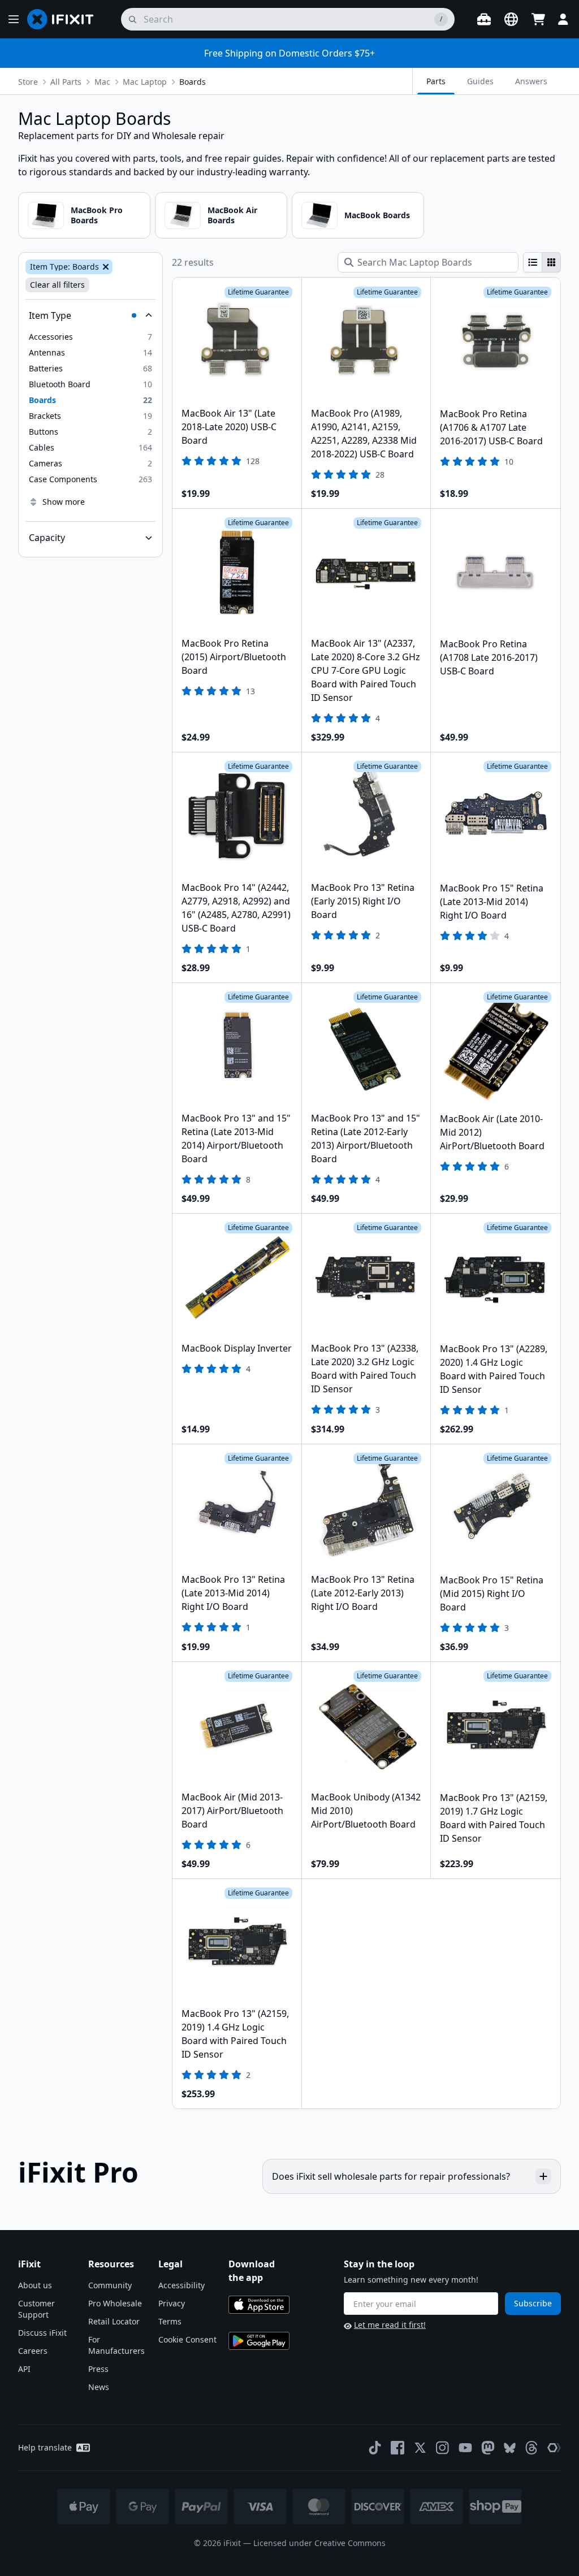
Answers (531, 81)
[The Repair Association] (554, 2448)
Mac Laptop (145, 82)
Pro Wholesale (115, 2303)
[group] (542, 262)
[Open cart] (538, 19)
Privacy (172, 2303)
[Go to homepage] (65, 19)
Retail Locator (114, 2321)
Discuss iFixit (42, 2333)
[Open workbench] (484, 19)
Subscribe (533, 2303)
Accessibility (182, 2285)
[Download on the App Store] (259, 2305)
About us (35, 2285)
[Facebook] (397, 2448)
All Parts (66, 82)
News (99, 2387)
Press (98, 2369)
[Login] (563, 19)
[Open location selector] (511, 19)
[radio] (533, 262)
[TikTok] (375, 2448)
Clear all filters (57, 285)
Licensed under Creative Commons (319, 2543)
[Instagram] (443, 2448)
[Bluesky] (510, 2448)
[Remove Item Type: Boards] (105, 267)
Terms (170, 2321)
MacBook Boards (377, 215)
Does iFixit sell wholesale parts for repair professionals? (391, 2176)
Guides (480, 81)
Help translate (45, 2447)
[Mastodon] (488, 2448)
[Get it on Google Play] (259, 2341)
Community (110, 2285)
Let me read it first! (390, 2325)
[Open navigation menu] (14, 19)
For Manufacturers (116, 2345)
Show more (64, 502)
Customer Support (36, 2309)
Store (28, 82)
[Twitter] (420, 2448)
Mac (102, 82)
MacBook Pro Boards (97, 215)
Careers (33, 2351)
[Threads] (532, 2448)
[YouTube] (465, 2448)
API (24, 2369)
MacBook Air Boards (232, 215)
